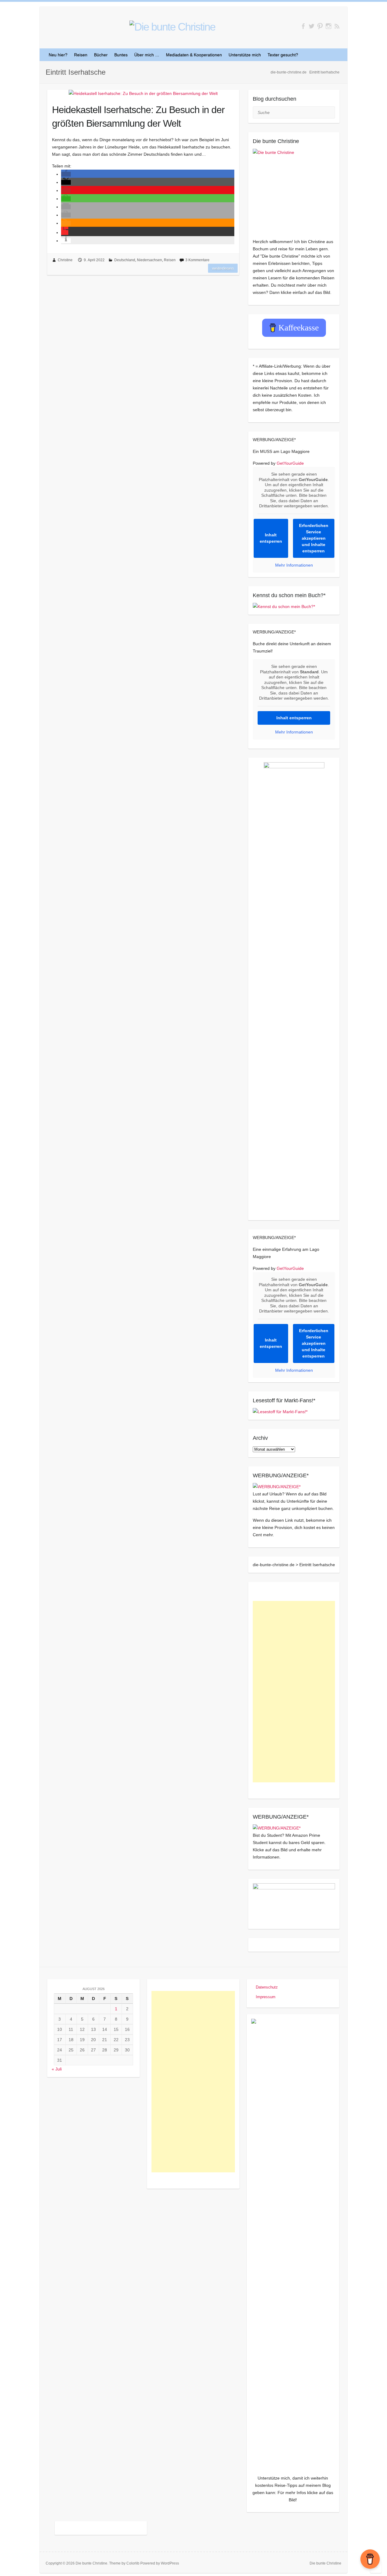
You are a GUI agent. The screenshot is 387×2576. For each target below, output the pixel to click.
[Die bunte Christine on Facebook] (303, 26)
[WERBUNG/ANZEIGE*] (277, 1487)
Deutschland (125, 260)
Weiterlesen (223, 268)
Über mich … (147, 55)
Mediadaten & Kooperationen (194, 55)
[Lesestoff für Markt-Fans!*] (280, 1412)
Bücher (101, 55)
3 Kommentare (197, 260)
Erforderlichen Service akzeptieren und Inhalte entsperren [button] (314, 538)
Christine (65, 260)
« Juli (57, 2069)
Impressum (266, 1997)
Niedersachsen (150, 260)
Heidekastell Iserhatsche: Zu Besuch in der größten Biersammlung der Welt (138, 117)
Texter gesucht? (283, 55)
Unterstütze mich (245, 55)
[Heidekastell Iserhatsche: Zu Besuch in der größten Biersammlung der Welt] (143, 93)
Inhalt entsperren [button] (271, 538)
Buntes (121, 55)
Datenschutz (267, 1987)
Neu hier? (58, 55)
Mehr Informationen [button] (294, 565)
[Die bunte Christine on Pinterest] (320, 26)
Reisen (81, 55)
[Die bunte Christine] (294, 190)
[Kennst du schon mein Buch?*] (284, 607)
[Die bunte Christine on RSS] (337, 26)
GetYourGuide (290, 463)
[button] (66, 174)
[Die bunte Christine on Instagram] (328, 26)
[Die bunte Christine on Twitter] (312, 26)
